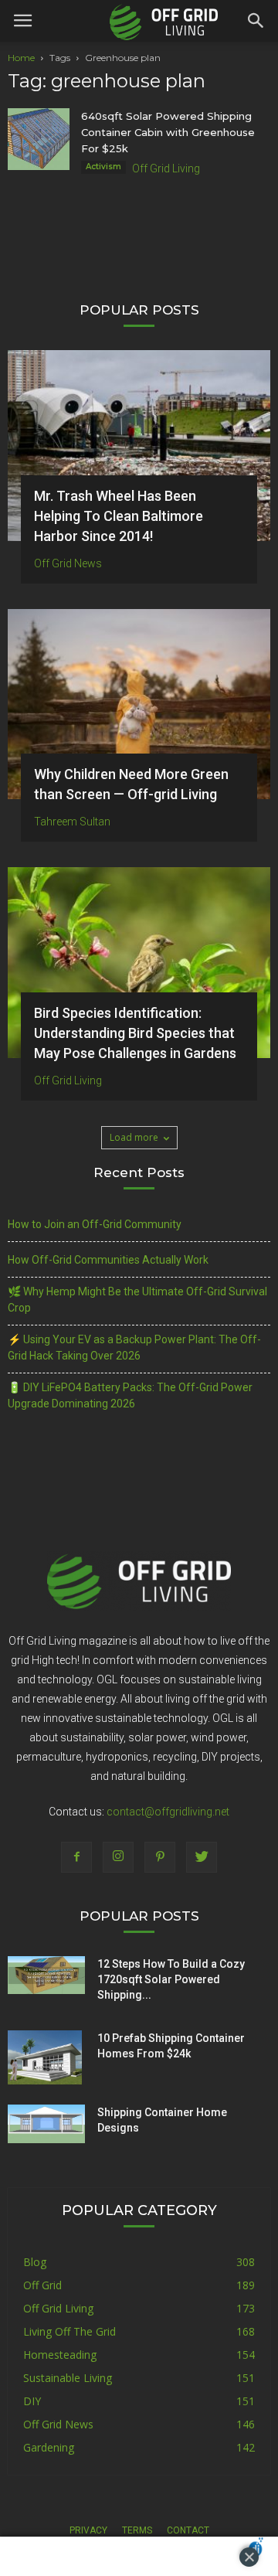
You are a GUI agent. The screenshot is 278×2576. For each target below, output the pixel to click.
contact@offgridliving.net (168, 1812)
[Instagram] (118, 1857)
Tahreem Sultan (72, 822)
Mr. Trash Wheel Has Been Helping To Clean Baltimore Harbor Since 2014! (119, 516)
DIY (32, 2401)
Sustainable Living (68, 2378)
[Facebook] (76, 1857)
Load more (134, 1137)
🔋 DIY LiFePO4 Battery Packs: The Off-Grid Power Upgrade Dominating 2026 (130, 1395)
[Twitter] (202, 1857)
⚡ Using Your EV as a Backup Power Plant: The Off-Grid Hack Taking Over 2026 (134, 1348)
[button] (256, 21)
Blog (35, 2262)
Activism (103, 167)
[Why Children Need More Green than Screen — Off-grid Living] (139, 704)
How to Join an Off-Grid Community (95, 1224)
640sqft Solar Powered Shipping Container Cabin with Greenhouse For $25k (168, 132)
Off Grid (42, 2285)
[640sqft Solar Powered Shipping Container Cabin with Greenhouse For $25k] (39, 139)
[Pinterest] (160, 1857)
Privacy (88, 2530)
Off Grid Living (166, 168)
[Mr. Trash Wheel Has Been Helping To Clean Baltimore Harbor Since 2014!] (139, 446)
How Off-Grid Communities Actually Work (108, 1260)
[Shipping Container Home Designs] (46, 2124)
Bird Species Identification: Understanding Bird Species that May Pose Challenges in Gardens (135, 1033)
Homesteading (60, 2355)
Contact (188, 2530)
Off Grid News (68, 563)
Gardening (49, 2447)
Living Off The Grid (69, 2331)
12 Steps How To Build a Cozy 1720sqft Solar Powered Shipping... (171, 1979)
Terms (137, 2530)
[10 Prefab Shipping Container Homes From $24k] (45, 2057)
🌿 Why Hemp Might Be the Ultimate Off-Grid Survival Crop (137, 1300)
